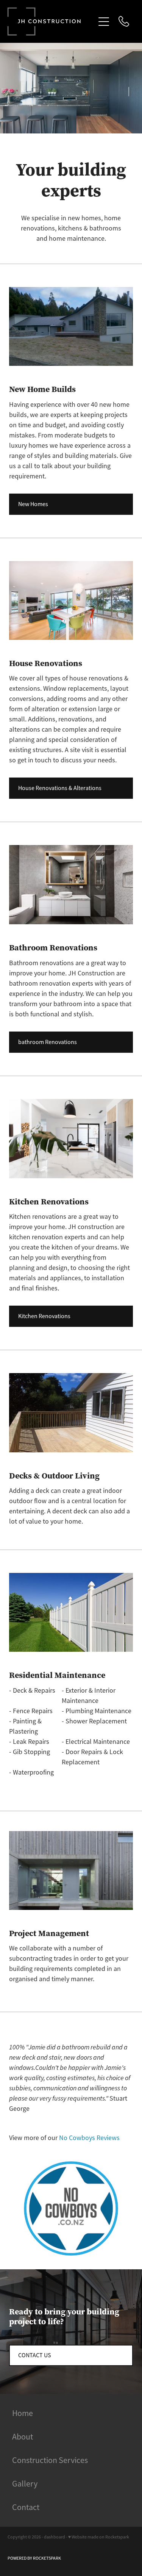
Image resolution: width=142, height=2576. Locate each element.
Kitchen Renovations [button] (44, 1316)
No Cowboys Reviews (89, 2138)
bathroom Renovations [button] (48, 1042)
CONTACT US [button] (35, 2355)
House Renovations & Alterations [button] (60, 788)
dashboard (55, 2537)
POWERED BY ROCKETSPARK (34, 2558)
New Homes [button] (33, 504)
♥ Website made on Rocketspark (99, 2537)
